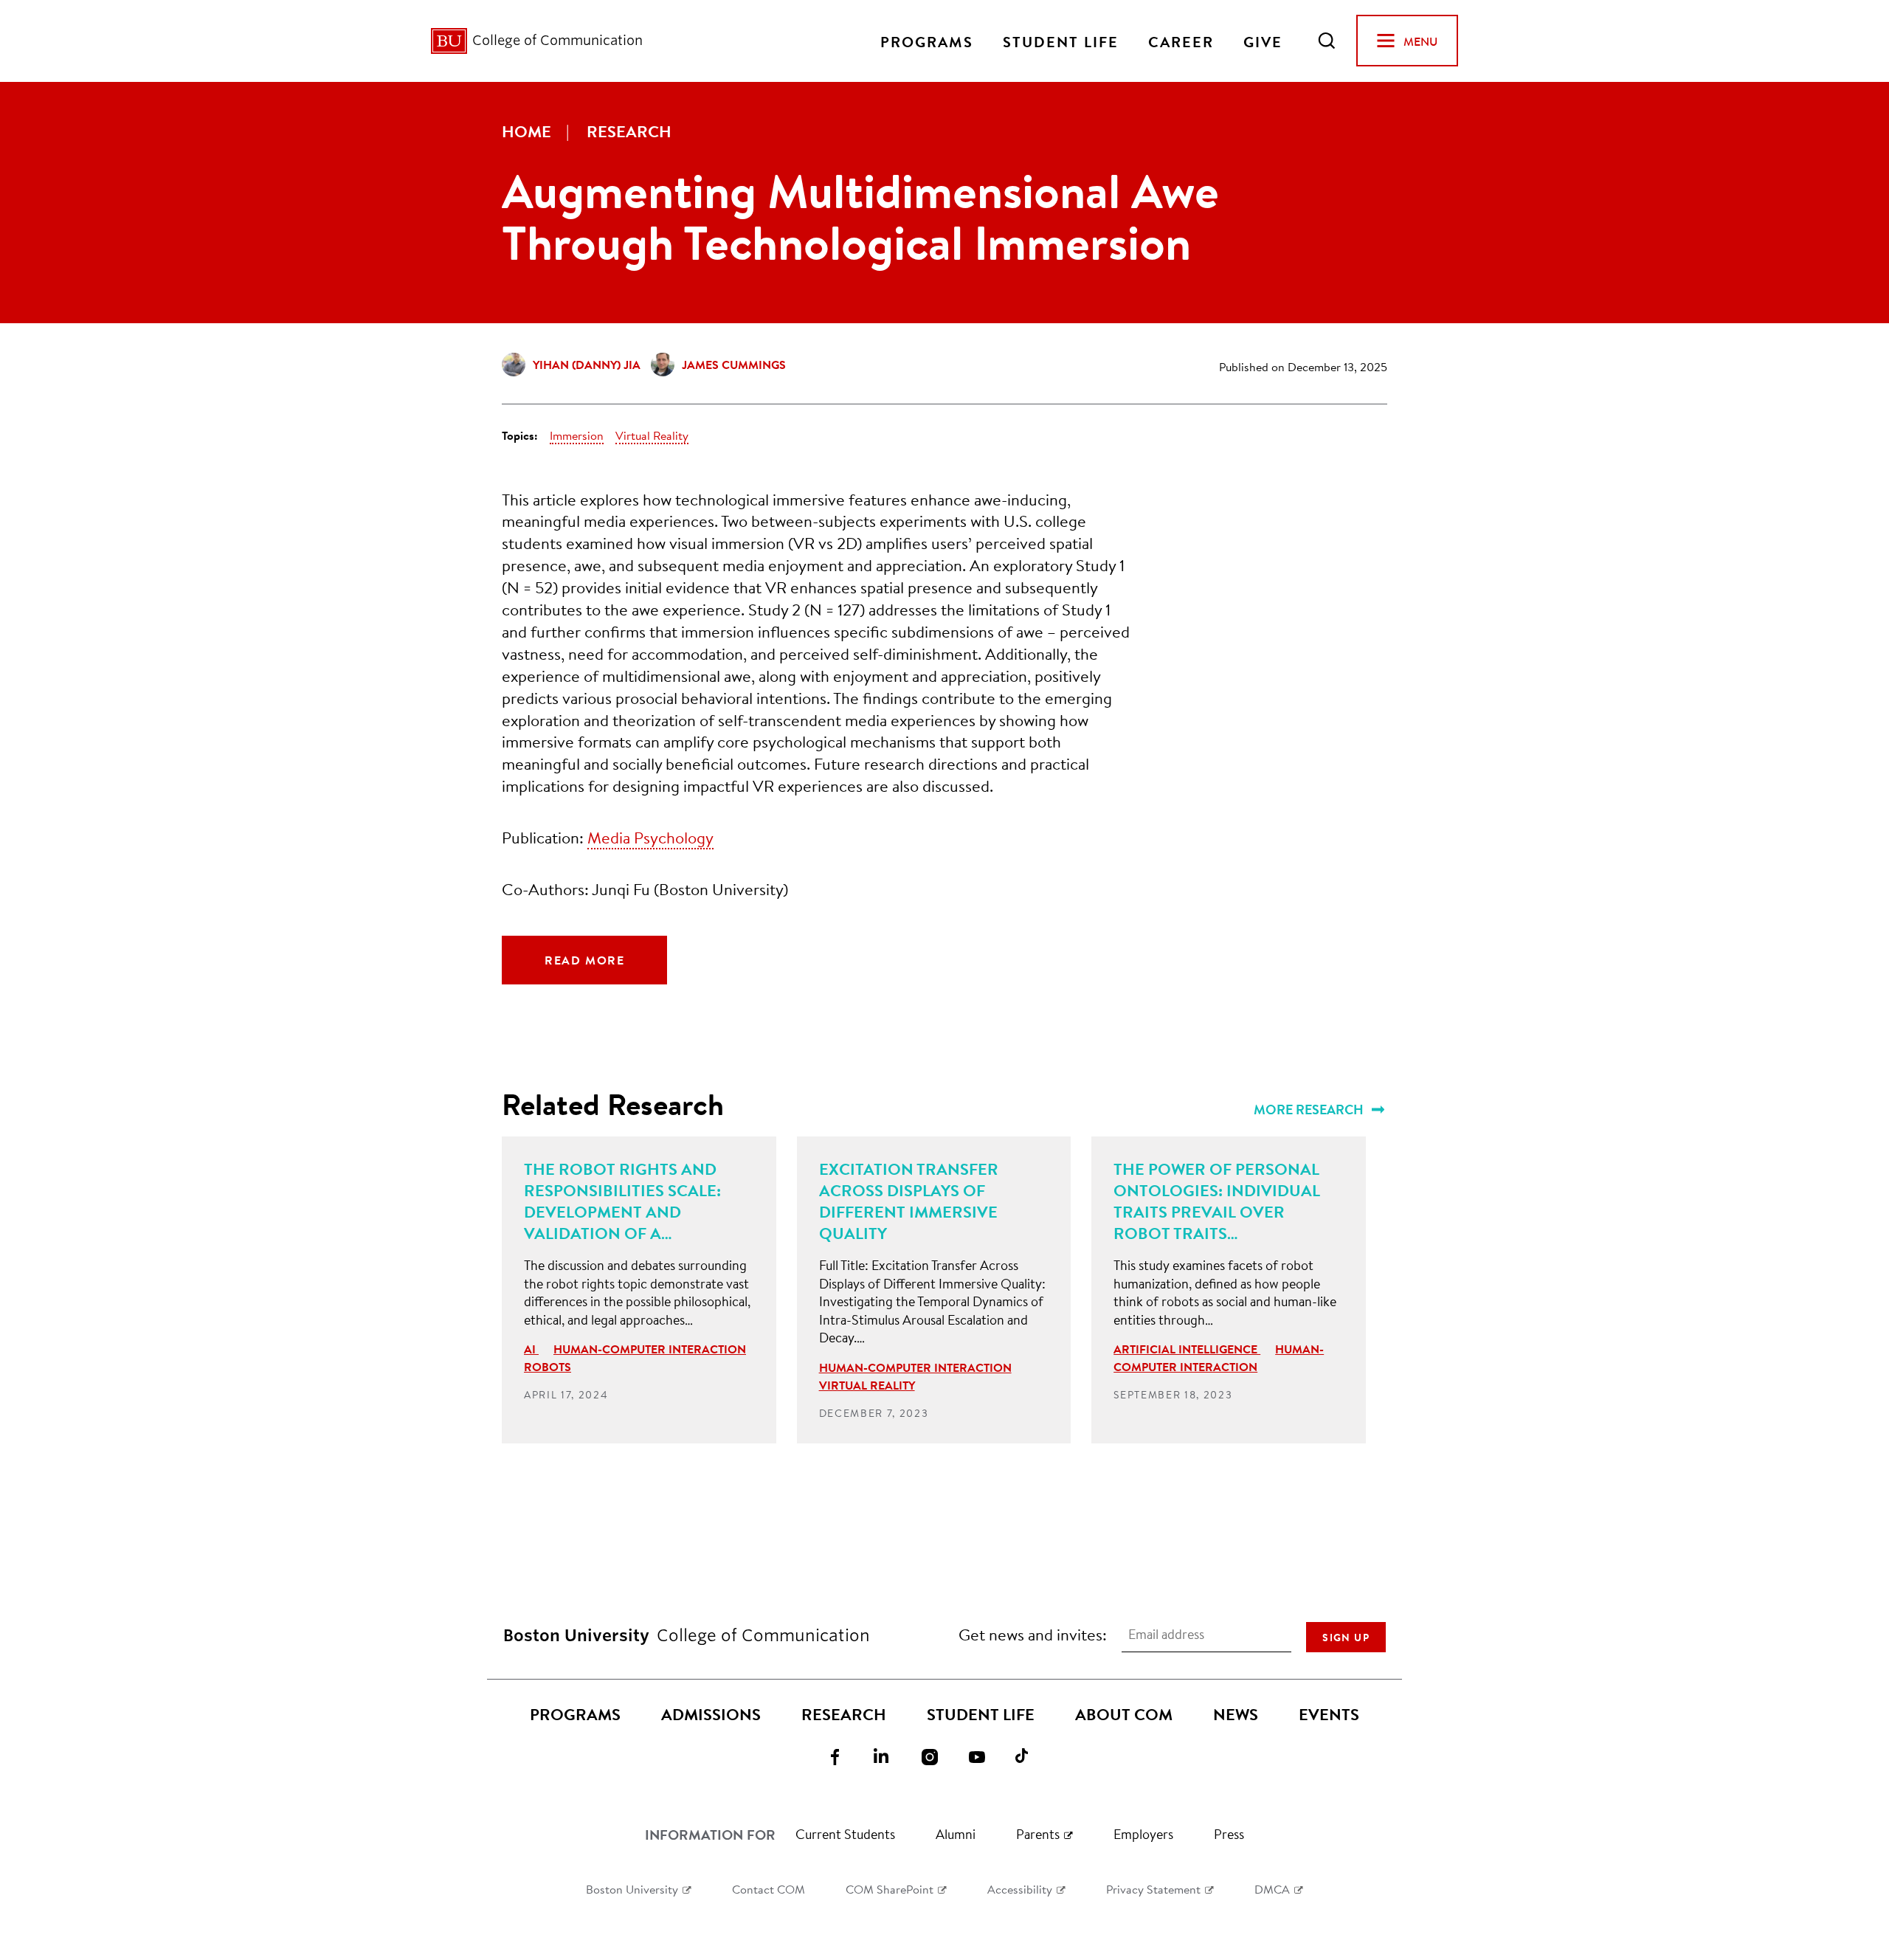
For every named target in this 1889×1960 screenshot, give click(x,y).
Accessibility (1020, 1889)
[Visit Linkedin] (891, 1756)
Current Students (845, 1834)
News (1236, 1714)
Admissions (711, 1714)
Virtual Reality (652, 435)
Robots (548, 1367)
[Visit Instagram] (939, 1756)
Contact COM (769, 1889)
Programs (927, 41)
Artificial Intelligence (1187, 1349)
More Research (1310, 1110)
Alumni (956, 1834)
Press (1229, 1834)
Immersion (577, 435)
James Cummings (734, 365)
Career (1181, 41)
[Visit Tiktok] (1033, 1756)
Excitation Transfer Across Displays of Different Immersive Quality (909, 1201)
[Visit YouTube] (986, 1756)
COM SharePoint (890, 1889)
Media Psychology (650, 837)
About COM (1124, 1714)
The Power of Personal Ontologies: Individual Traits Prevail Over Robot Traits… (1217, 1201)
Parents (1038, 1834)
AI (531, 1349)
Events (1329, 1714)
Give (1263, 41)
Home (526, 131)
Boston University (632, 1889)
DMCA (1272, 1889)
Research (629, 131)
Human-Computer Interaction (650, 1349)
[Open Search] (1327, 41)
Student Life (1061, 41)
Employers (1143, 1834)
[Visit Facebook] (844, 1756)
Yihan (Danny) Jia (587, 365)
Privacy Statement (1153, 1889)
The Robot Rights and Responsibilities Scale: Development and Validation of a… (622, 1201)
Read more (584, 960)
